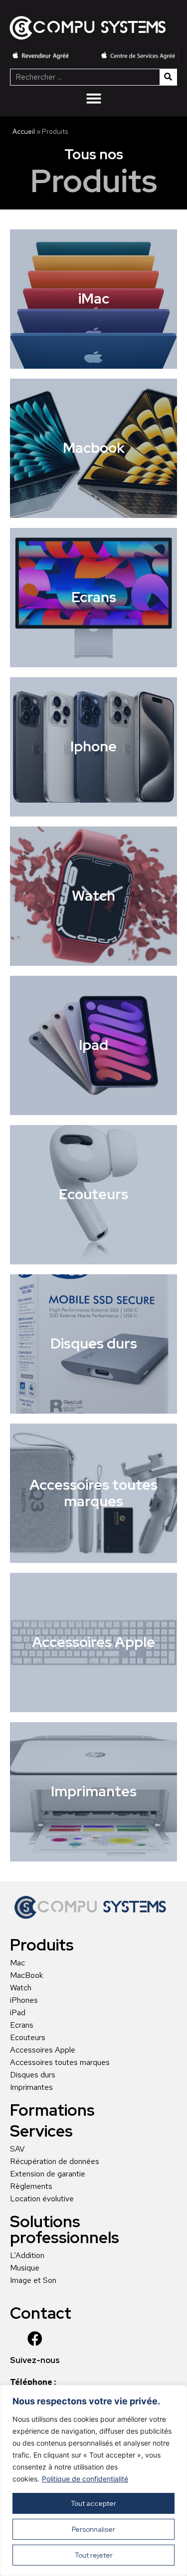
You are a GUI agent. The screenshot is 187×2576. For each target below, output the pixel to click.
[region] (93, 2480)
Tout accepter (93, 2503)
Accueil (24, 131)
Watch (21, 1988)
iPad (18, 2013)
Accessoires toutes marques (60, 2062)
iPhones (24, 2000)
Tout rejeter (94, 2555)
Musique (25, 2268)
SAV (17, 2149)
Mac (17, 1963)
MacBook (26, 1975)
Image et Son (33, 2280)
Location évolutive (42, 2199)
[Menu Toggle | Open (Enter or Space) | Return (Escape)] (94, 99)
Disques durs (33, 2075)
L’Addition (27, 2256)
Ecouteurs (28, 2038)
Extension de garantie (48, 2174)
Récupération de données (55, 2162)
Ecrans (22, 2025)
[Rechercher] (168, 77)
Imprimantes (31, 2087)
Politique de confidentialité (85, 2479)
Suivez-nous (35, 2360)
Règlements (31, 2186)
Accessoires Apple (43, 2050)
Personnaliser (93, 2529)
